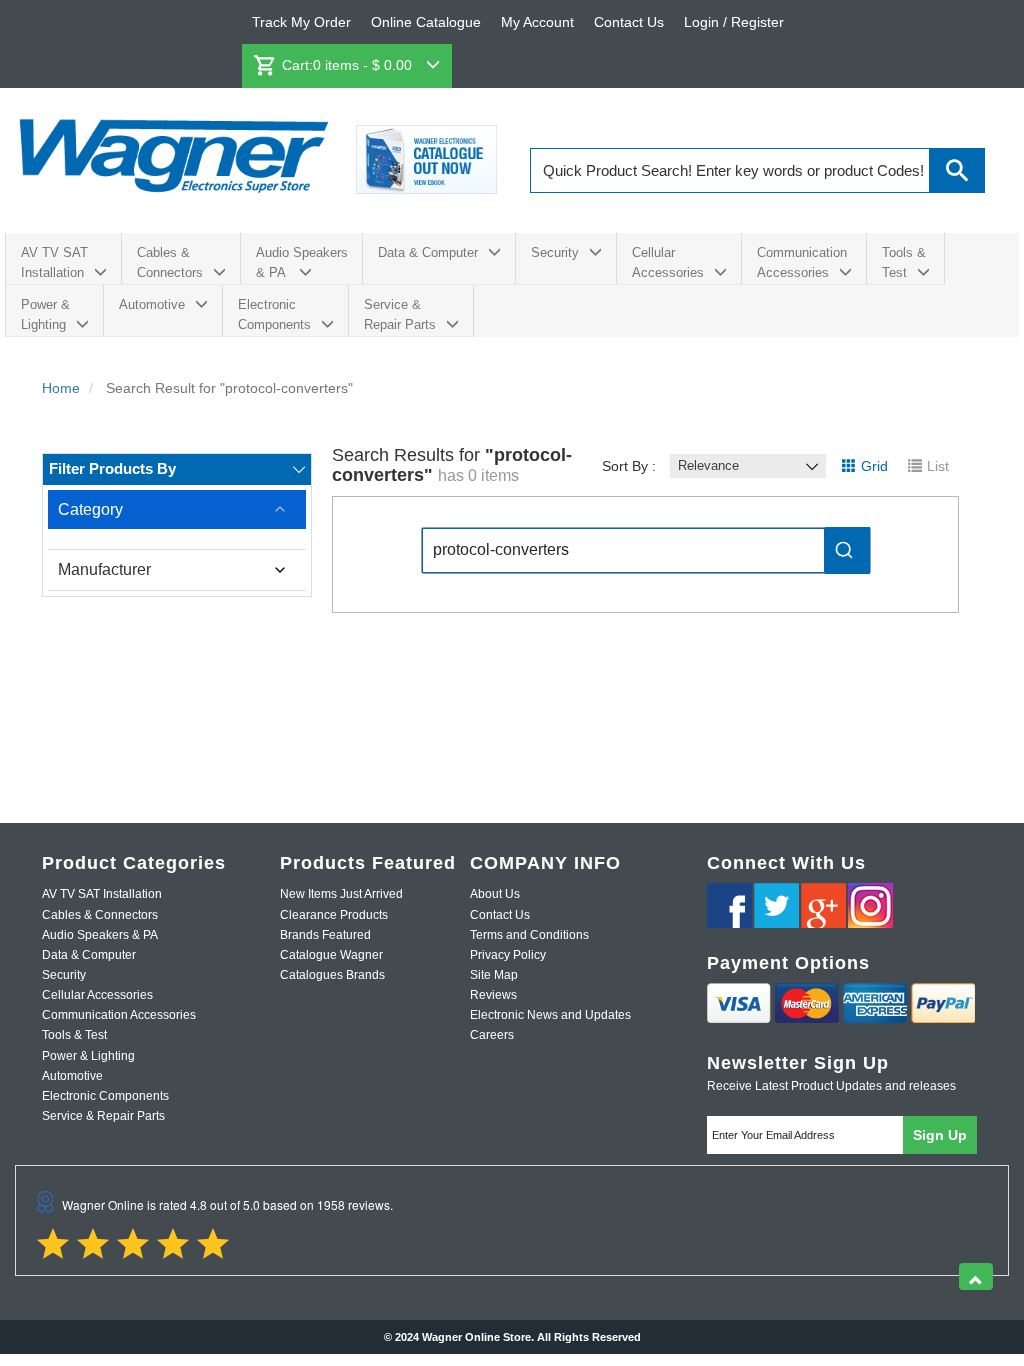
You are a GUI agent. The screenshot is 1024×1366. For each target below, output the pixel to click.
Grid (874, 466)
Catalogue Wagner (331, 955)
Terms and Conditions (529, 935)
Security (555, 252)
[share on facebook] (729, 905)
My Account (537, 22)
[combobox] (646, 550)
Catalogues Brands (332, 975)
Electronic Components (274, 314)
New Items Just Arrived (341, 894)
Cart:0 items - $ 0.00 (349, 65)
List (938, 466)
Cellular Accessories (668, 262)
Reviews (493, 995)
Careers (492, 1035)
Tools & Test (904, 262)
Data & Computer (428, 252)
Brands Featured (325, 935)
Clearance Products (334, 915)
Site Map (494, 975)
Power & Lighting (45, 314)
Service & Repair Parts (400, 314)
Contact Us (629, 22)
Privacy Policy (508, 955)
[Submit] (847, 550)
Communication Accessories (802, 262)
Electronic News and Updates (550, 1015)
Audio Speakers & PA (302, 262)
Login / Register (734, 22)
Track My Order (301, 22)
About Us (495, 894)
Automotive (152, 304)
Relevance (708, 465)
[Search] (957, 170)
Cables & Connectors (170, 262)
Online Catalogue (426, 22)
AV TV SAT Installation (54, 262)
